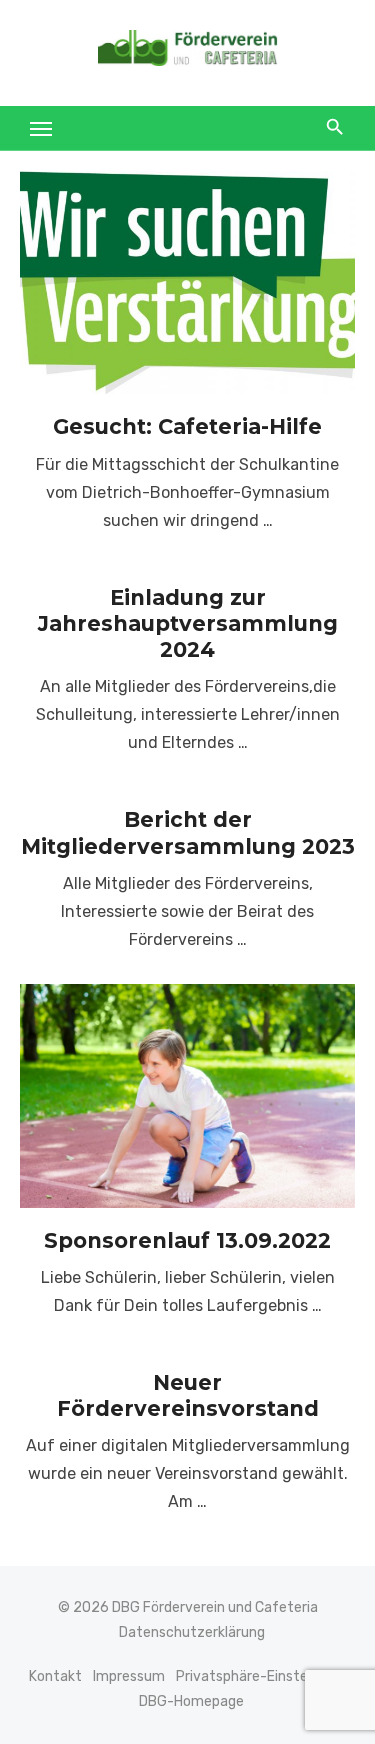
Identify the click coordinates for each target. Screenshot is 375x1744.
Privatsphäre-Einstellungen (265, 1676)
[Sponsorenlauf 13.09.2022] (187, 1096)
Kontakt (55, 1676)
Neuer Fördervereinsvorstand (188, 1395)
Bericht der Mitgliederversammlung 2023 (188, 832)
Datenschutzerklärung (192, 1632)
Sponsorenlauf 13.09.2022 (187, 1240)
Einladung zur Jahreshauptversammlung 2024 (188, 624)
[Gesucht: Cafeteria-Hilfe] (187, 282)
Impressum (129, 1676)
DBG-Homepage (191, 1701)
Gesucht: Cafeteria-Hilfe (187, 426)
